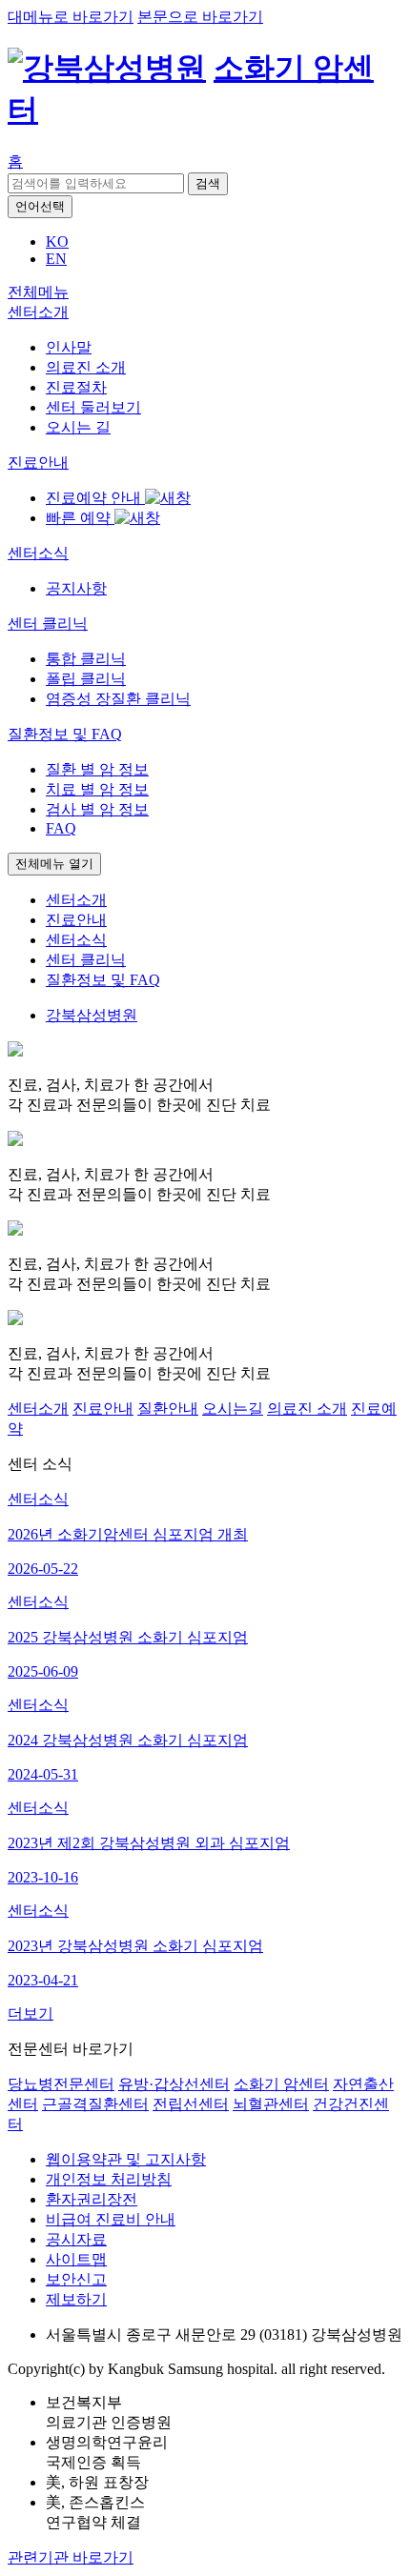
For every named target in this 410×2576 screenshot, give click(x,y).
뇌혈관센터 (271, 2104)
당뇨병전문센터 (61, 2084)
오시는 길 (78, 427)
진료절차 (76, 387)
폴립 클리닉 (86, 679)
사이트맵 (76, 2259)
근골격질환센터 (95, 2104)
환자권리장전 (92, 2199)
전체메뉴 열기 (54, 864)
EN (56, 259)
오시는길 (233, 1409)
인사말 (69, 347)
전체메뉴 (38, 292)
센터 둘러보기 (93, 407)
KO (57, 241)
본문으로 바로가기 (200, 17)
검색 (208, 183)
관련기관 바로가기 (71, 2557)
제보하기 (76, 2299)
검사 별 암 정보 (97, 809)
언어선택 (40, 206)
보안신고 (76, 2279)
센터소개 (38, 1409)
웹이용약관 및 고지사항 (126, 2159)
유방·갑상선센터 (174, 2084)
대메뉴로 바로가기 (71, 17)
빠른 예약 (80, 518)
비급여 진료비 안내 (111, 2219)
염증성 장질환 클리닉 (118, 699)
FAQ (61, 828)
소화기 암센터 (281, 2084)
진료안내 (103, 1409)
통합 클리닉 (86, 659)
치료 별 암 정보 (97, 789)
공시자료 (76, 2239)
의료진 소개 (86, 367)
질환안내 (168, 1409)
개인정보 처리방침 (109, 2179)
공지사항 (76, 588)
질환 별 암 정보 (97, 769)
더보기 (31, 2013)
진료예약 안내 (95, 498)
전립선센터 (191, 2104)
